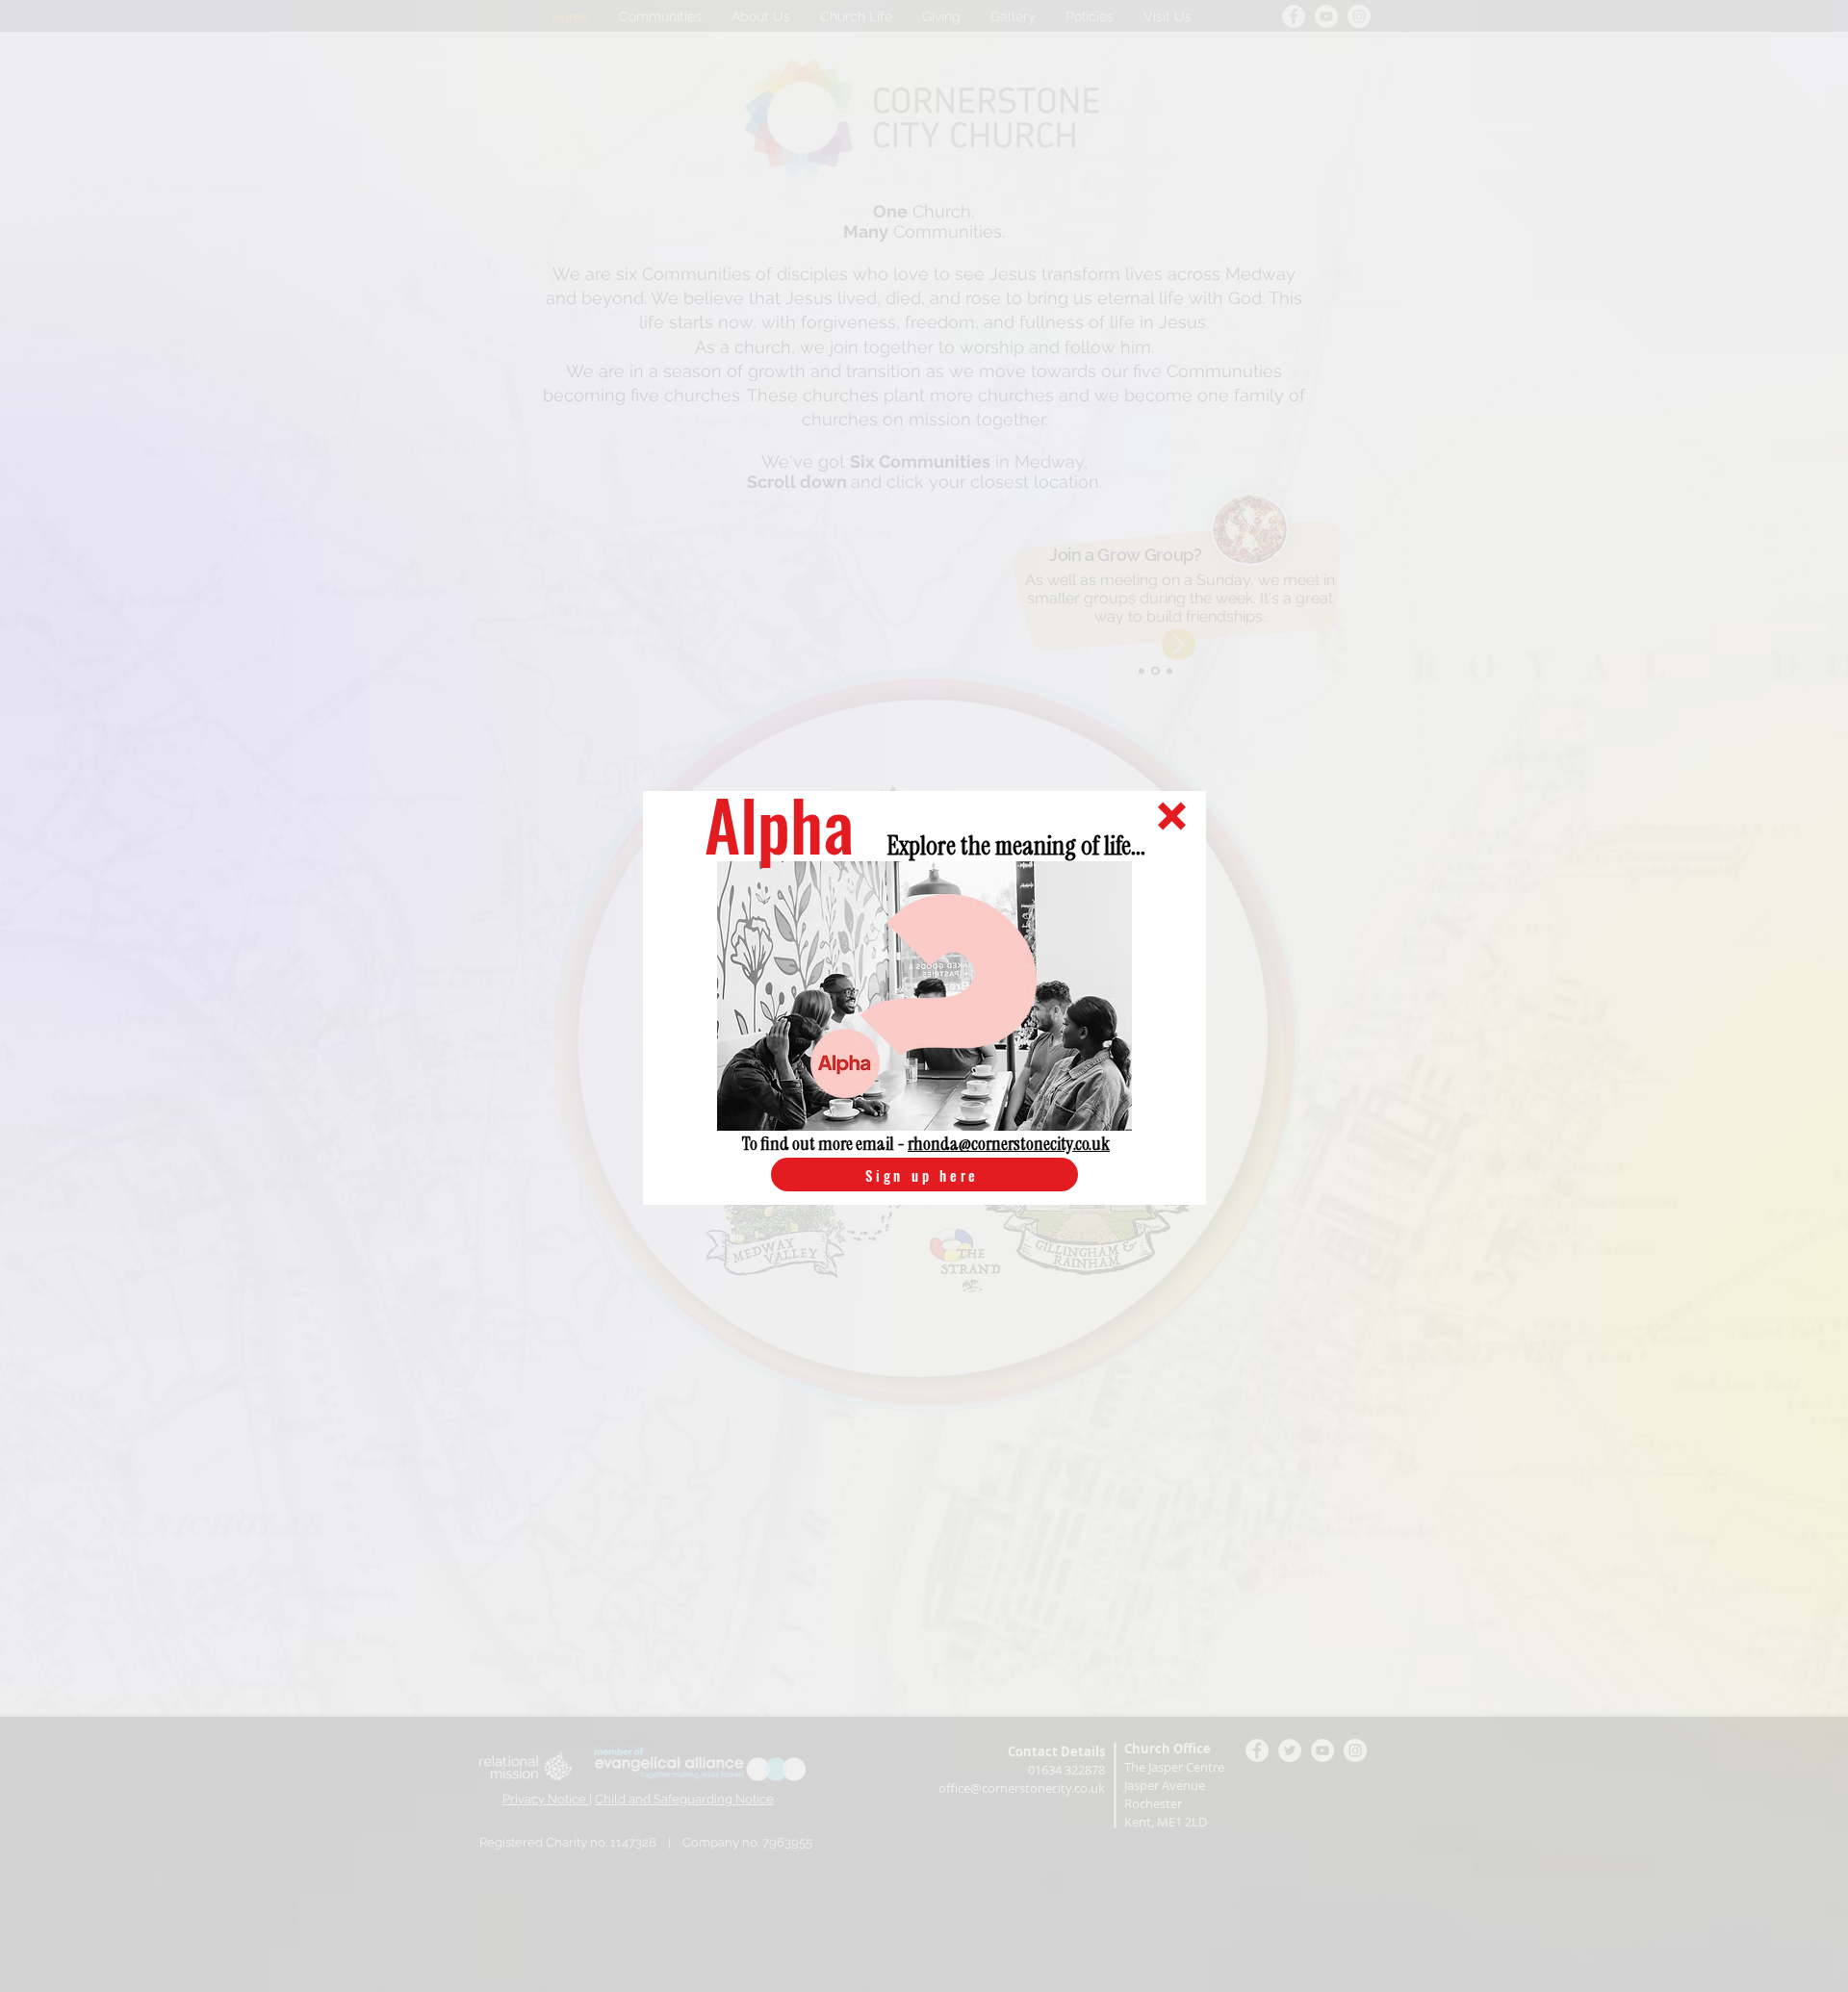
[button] (1172, 816)
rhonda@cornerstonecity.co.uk (1009, 1144)
